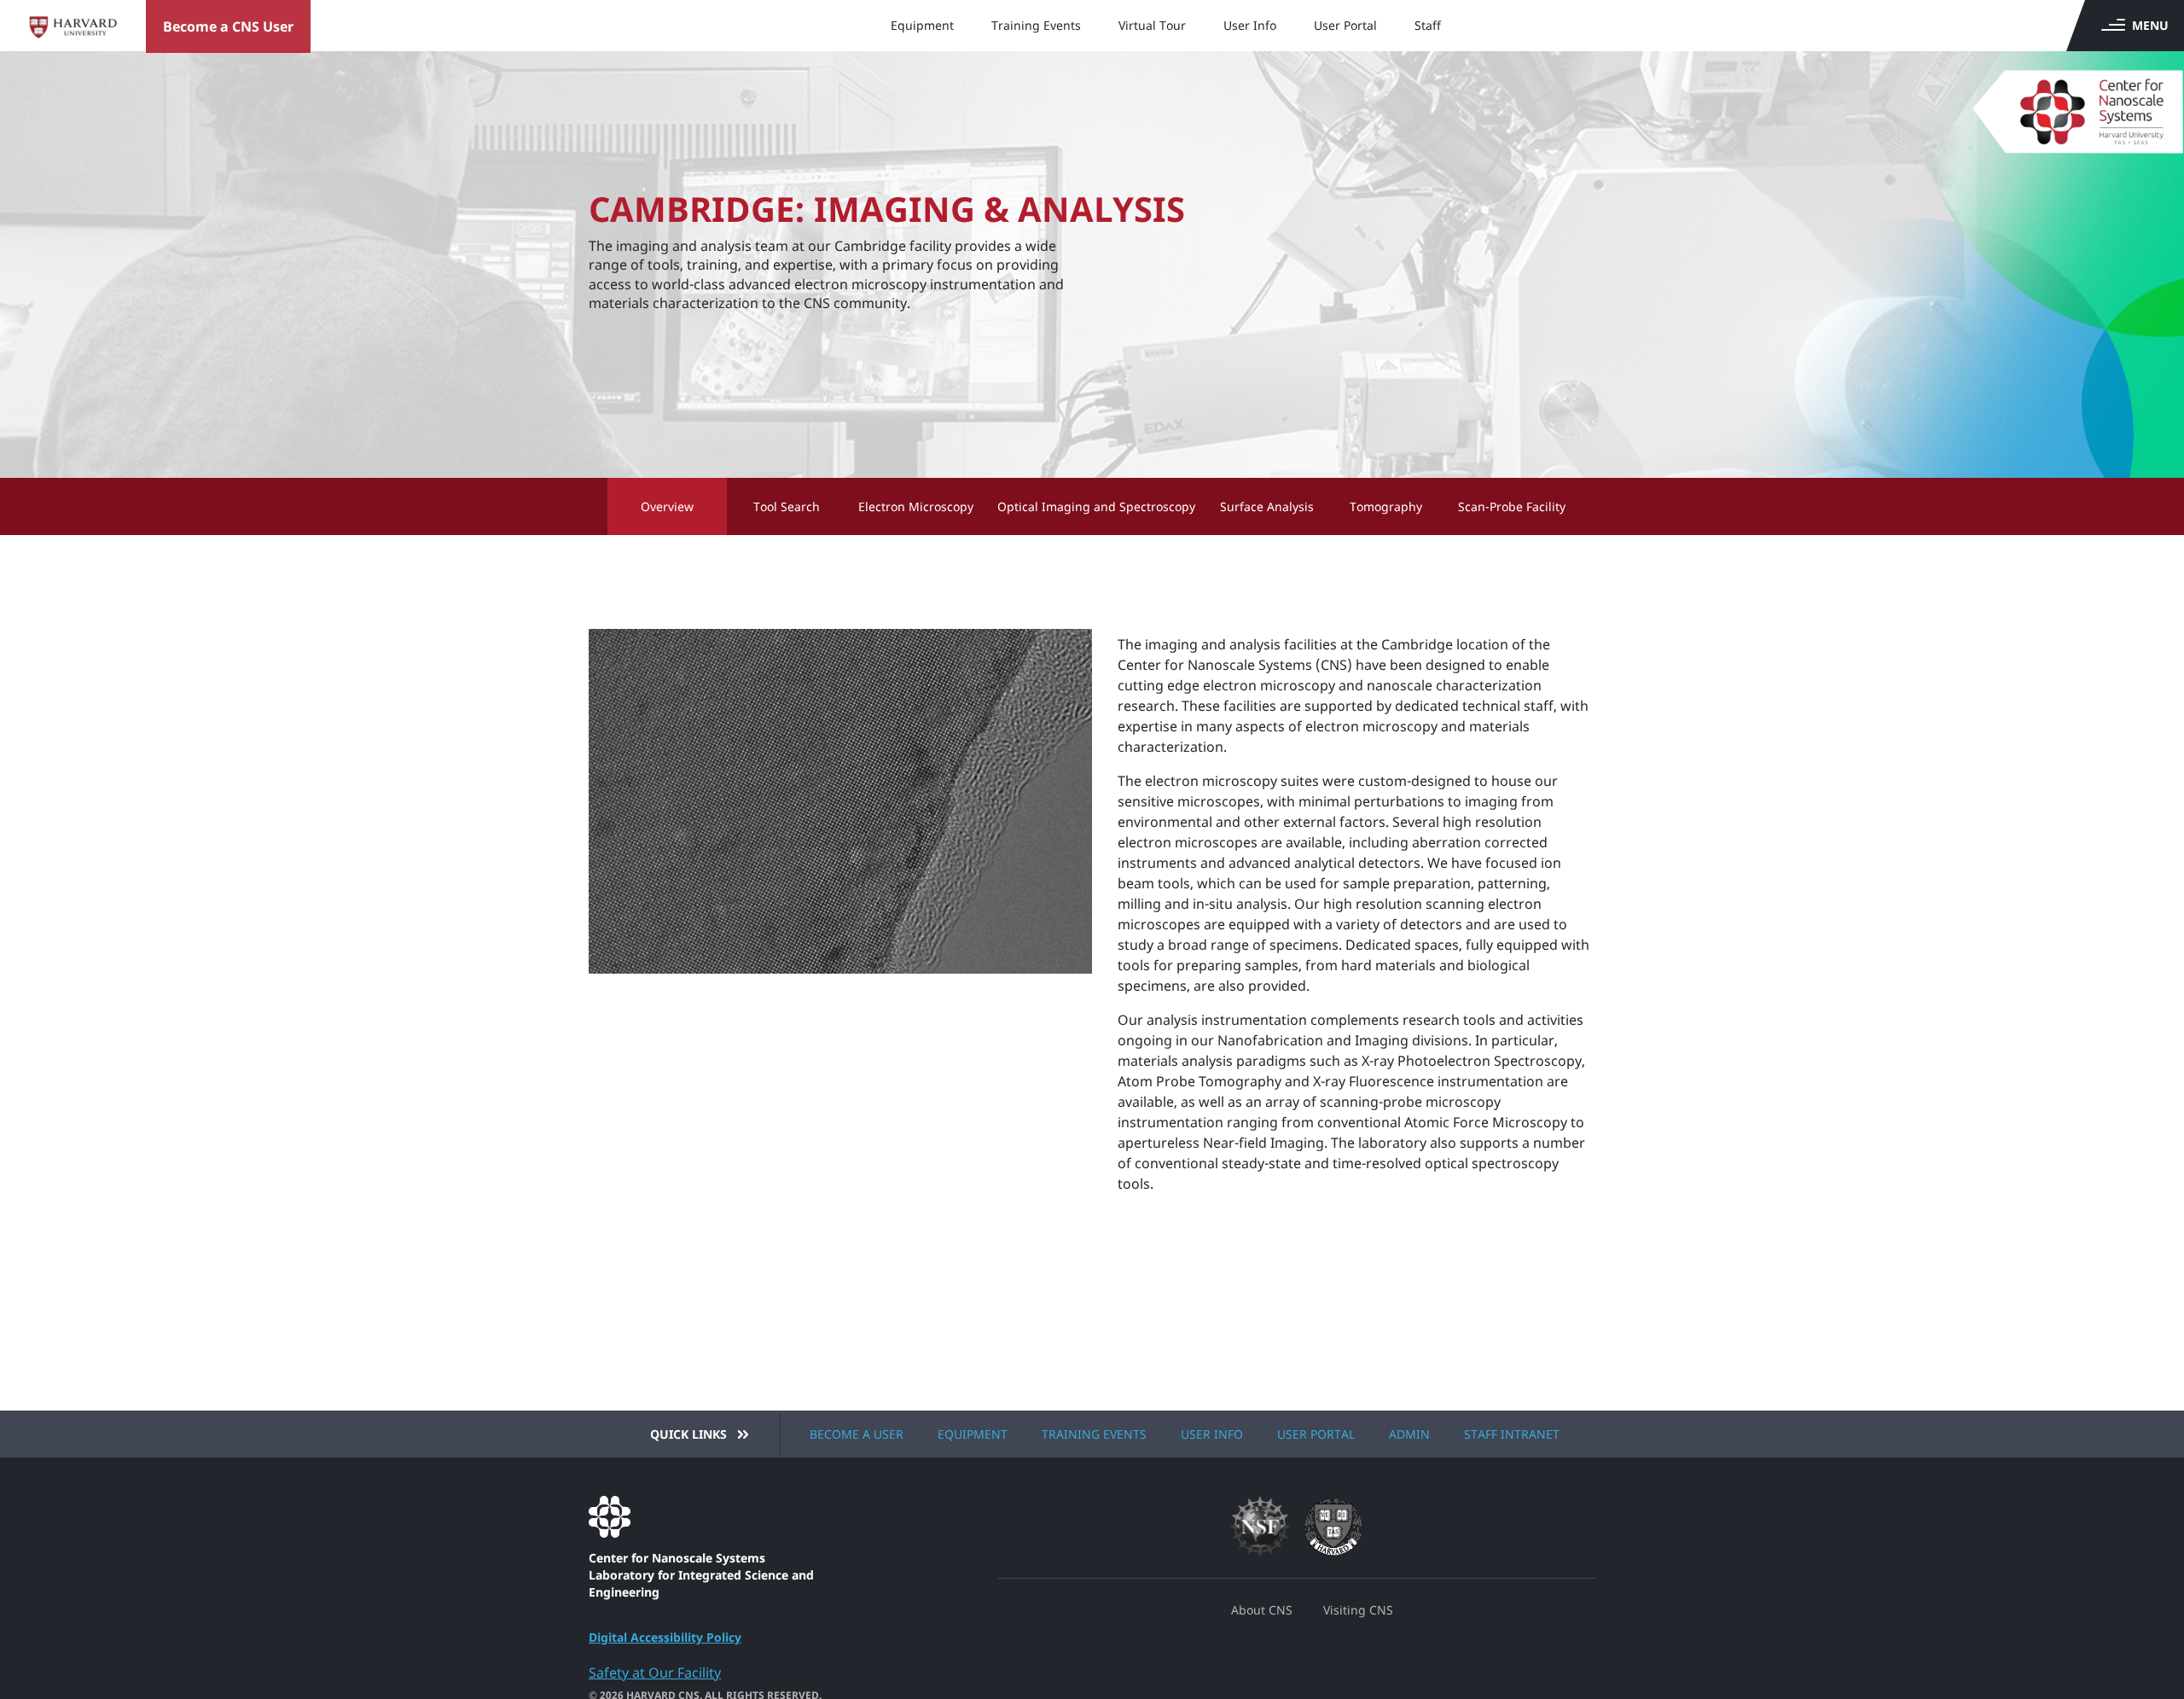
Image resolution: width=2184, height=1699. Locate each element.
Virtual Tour (1152, 25)
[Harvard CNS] (2061, 102)
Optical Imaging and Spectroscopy (1096, 506)
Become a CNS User (228, 26)
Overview (667, 506)
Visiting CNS (1358, 1610)
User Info (1250, 25)
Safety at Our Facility (655, 1673)
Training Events (1036, 25)
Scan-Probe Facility (1512, 506)
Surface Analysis (1267, 506)
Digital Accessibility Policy (665, 1637)
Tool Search (787, 506)
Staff (1428, 25)
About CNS (1262, 1610)
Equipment (922, 25)
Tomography (1386, 506)
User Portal (1345, 25)
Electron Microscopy (916, 506)
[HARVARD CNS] (714, 1517)
